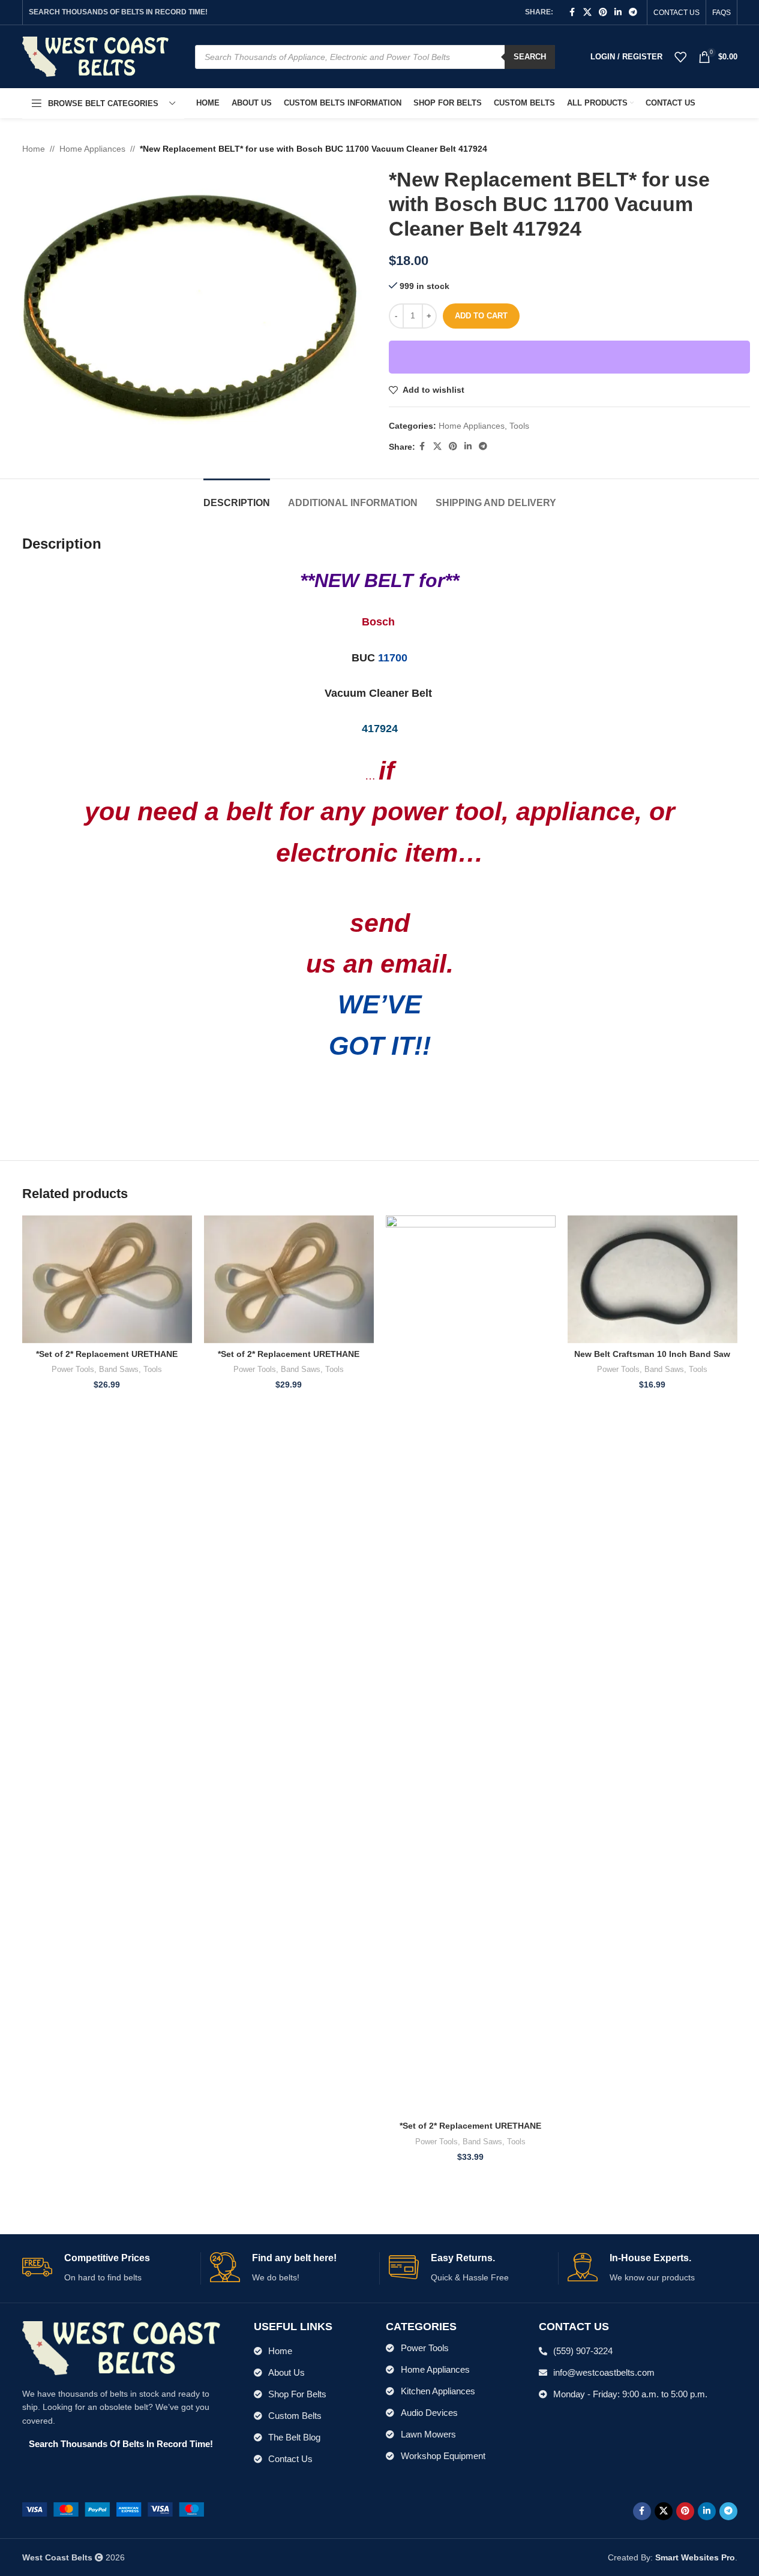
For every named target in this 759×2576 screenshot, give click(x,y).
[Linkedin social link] (618, 12)
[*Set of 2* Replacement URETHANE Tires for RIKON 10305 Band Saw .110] (107, 1279)
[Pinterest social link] (603, 12)
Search (530, 57)
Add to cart (481, 316)
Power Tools (73, 1369)
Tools (519, 426)
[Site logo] (96, 56)
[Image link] (113, 2509)
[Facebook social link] (572, 12)
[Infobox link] (107, 2268)
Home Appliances (92, 149)
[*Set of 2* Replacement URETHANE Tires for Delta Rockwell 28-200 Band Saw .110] (471, 1665)
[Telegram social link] (633, 12)
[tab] (237, 497)
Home (34, 149)
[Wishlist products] (680, 57)
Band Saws (119, 1369)
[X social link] (587, 12)
